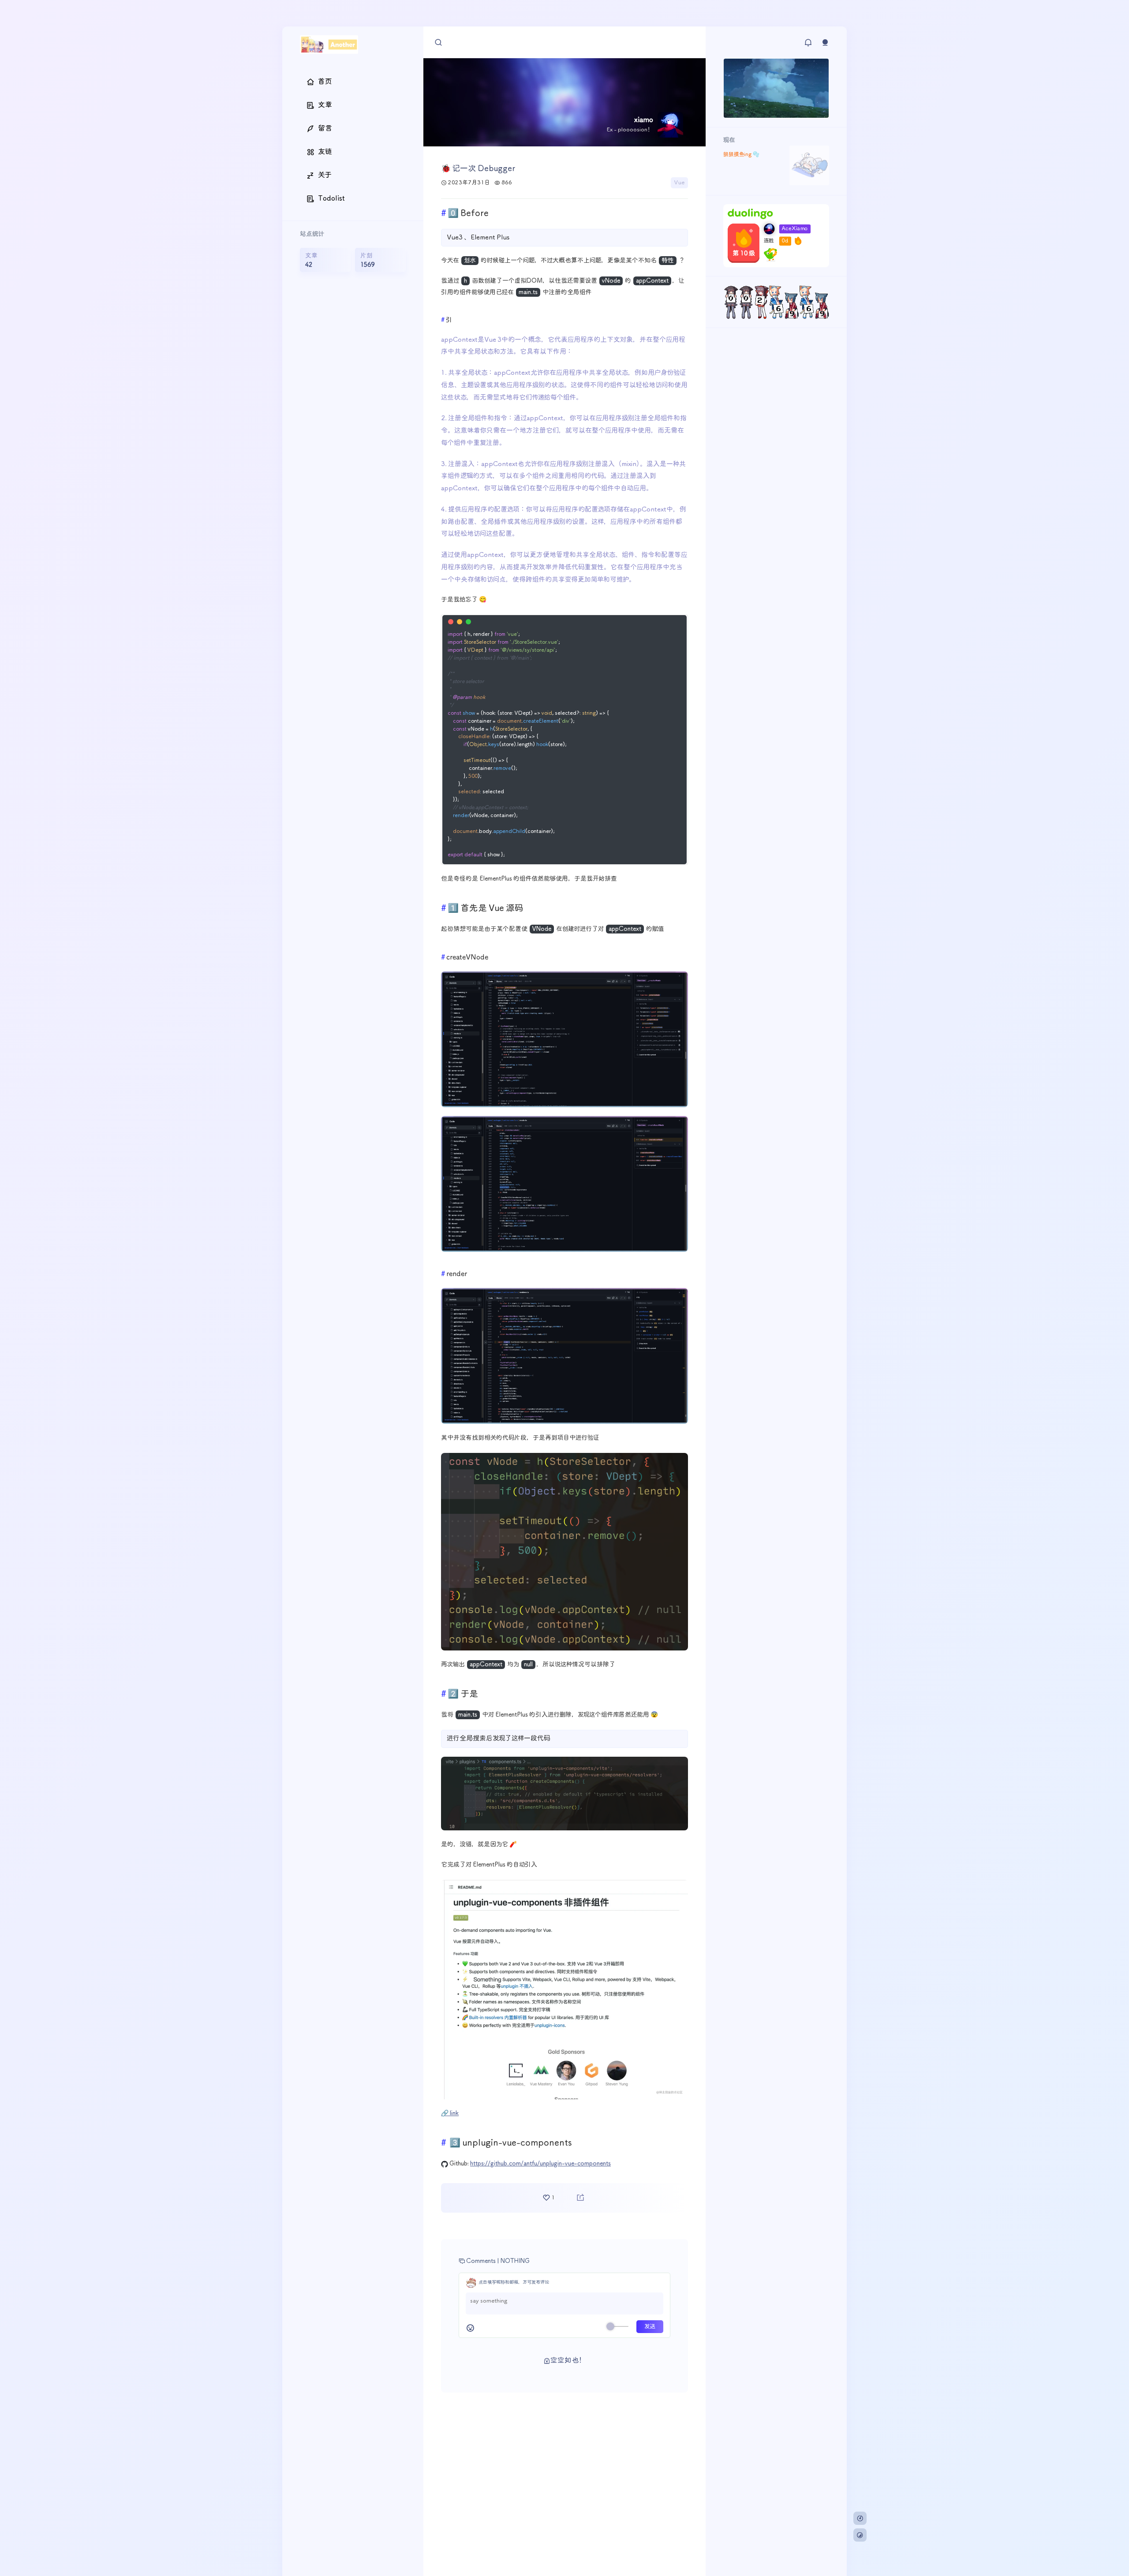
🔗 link (450, 2113)
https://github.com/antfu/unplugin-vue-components (540, 2164)
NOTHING (515, 2261)
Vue (679, 183)
